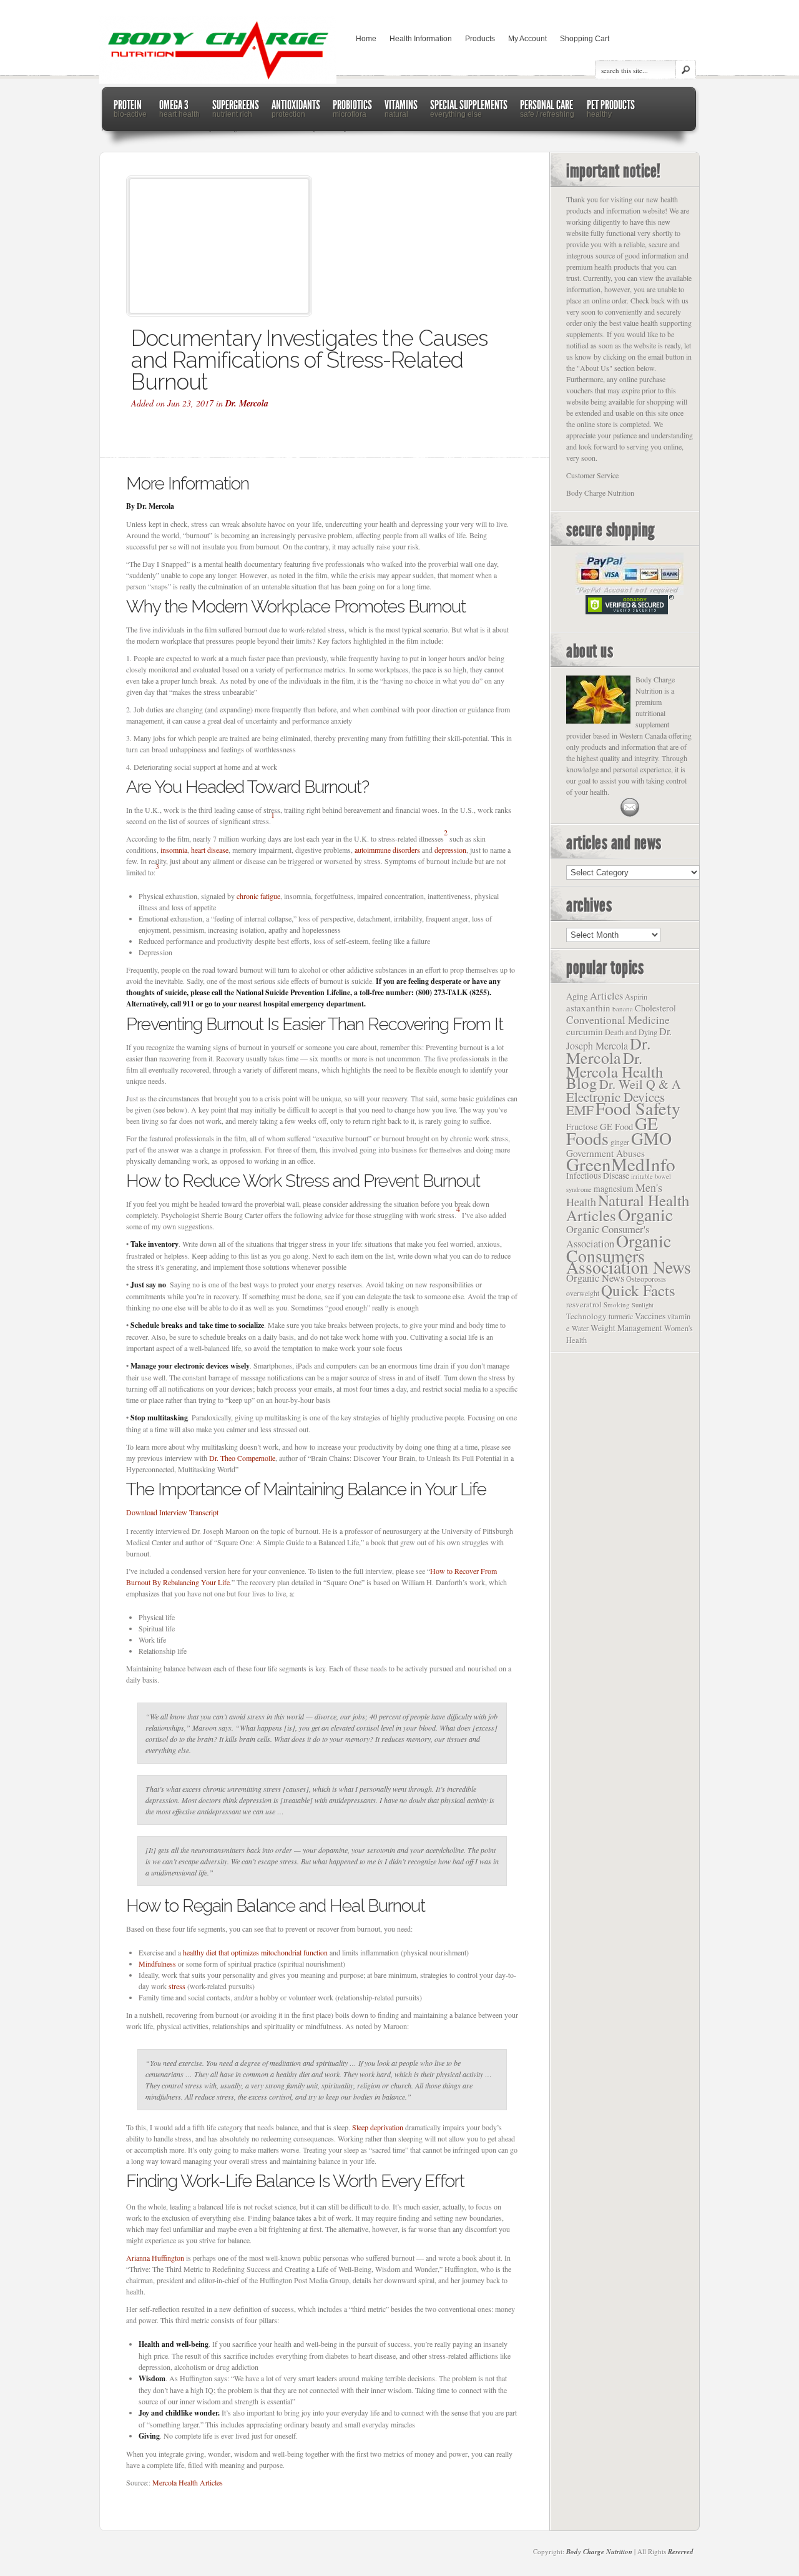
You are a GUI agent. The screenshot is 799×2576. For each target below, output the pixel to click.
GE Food (616, 1127)
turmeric (621, 1316)
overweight (583, 1293)
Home (366, 39)
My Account (527, 39)
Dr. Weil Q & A (640, 1084)
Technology (586, 1316)
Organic (645, 1214)
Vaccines (650, 1316)
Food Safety (638, 1108)
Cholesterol (655, 1008)
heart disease (210, 850)
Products (480, 39)
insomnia (174, 850)
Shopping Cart (585, 39)
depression (450, 850)
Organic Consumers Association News (629, 1254)
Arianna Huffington (155, 2258)
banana (623, 1009)
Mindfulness (157, 1964)
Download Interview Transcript (172, 1512)
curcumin (585, 1031)
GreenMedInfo (621, 1164)
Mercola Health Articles (188, 2482)
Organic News (595, 1278)
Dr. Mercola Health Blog (615, 1070)
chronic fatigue (258, 896)
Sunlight (643, 1305)
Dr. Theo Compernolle (242, 1458)
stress (177, 1986)
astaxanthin (588, 1008)
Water (580, 1328)
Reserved (681, 2552)
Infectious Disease (598, 1176)
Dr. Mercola (247, 403)
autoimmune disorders (387, 850)
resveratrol (584, 1304)
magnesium (614, 1188)
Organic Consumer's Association (608, 1236)
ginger (620, 1142)
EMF (580, 1110)
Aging (577, 996)
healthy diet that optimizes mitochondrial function (255, 1952)
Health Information (421, 39)
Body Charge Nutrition (599, 2552)
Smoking (617, 1305)
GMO (651, 1138)
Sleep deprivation (378, 2127)
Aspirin (636, 996)
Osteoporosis (646, 1279)
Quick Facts (638, 1290)
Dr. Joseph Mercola (619, 1039)
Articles (606, 996)
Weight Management (626, 1328)
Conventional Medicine (618, 1020)
